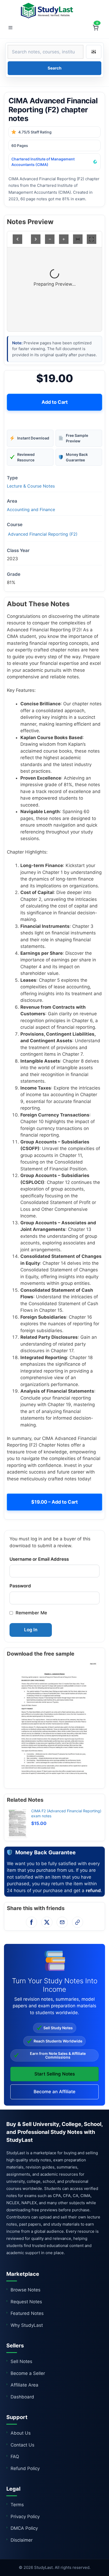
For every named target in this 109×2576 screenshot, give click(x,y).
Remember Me (31, 1613)
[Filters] (94, 52)
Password (20, 1586)
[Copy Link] (78, 1922)
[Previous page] (17, 239)
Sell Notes (21, 2361)
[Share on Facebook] (31, 1922)
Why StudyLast (27, 2325)
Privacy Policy (25, 2517)
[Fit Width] (78, 239)
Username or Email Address (39, 1559)
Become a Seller (28, 2373)
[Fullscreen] (92, 239)
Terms (17, 2505)
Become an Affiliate (54, 2092)
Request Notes (26, 2302)
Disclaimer (22, 2540)
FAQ (15, 2457)
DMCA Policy (24, 2528)
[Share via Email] (62, 1922)
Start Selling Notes (55, 2074)
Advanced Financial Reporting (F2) (43, 534)
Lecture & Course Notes (31, 486)
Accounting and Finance (31, 509)
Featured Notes (27, 2313)
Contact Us (22, 2445)
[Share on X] (47, 1922)
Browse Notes (26, 2290)
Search (54, 68)
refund (93, 1891)
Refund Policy (25, 2468)
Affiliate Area (24, 2385)
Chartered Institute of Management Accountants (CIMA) (43, 162)
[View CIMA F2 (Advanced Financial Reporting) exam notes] (17, 1823)
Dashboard (22, 2397)
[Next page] (36, 239)
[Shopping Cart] (96, 28)
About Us (21, 2433)
